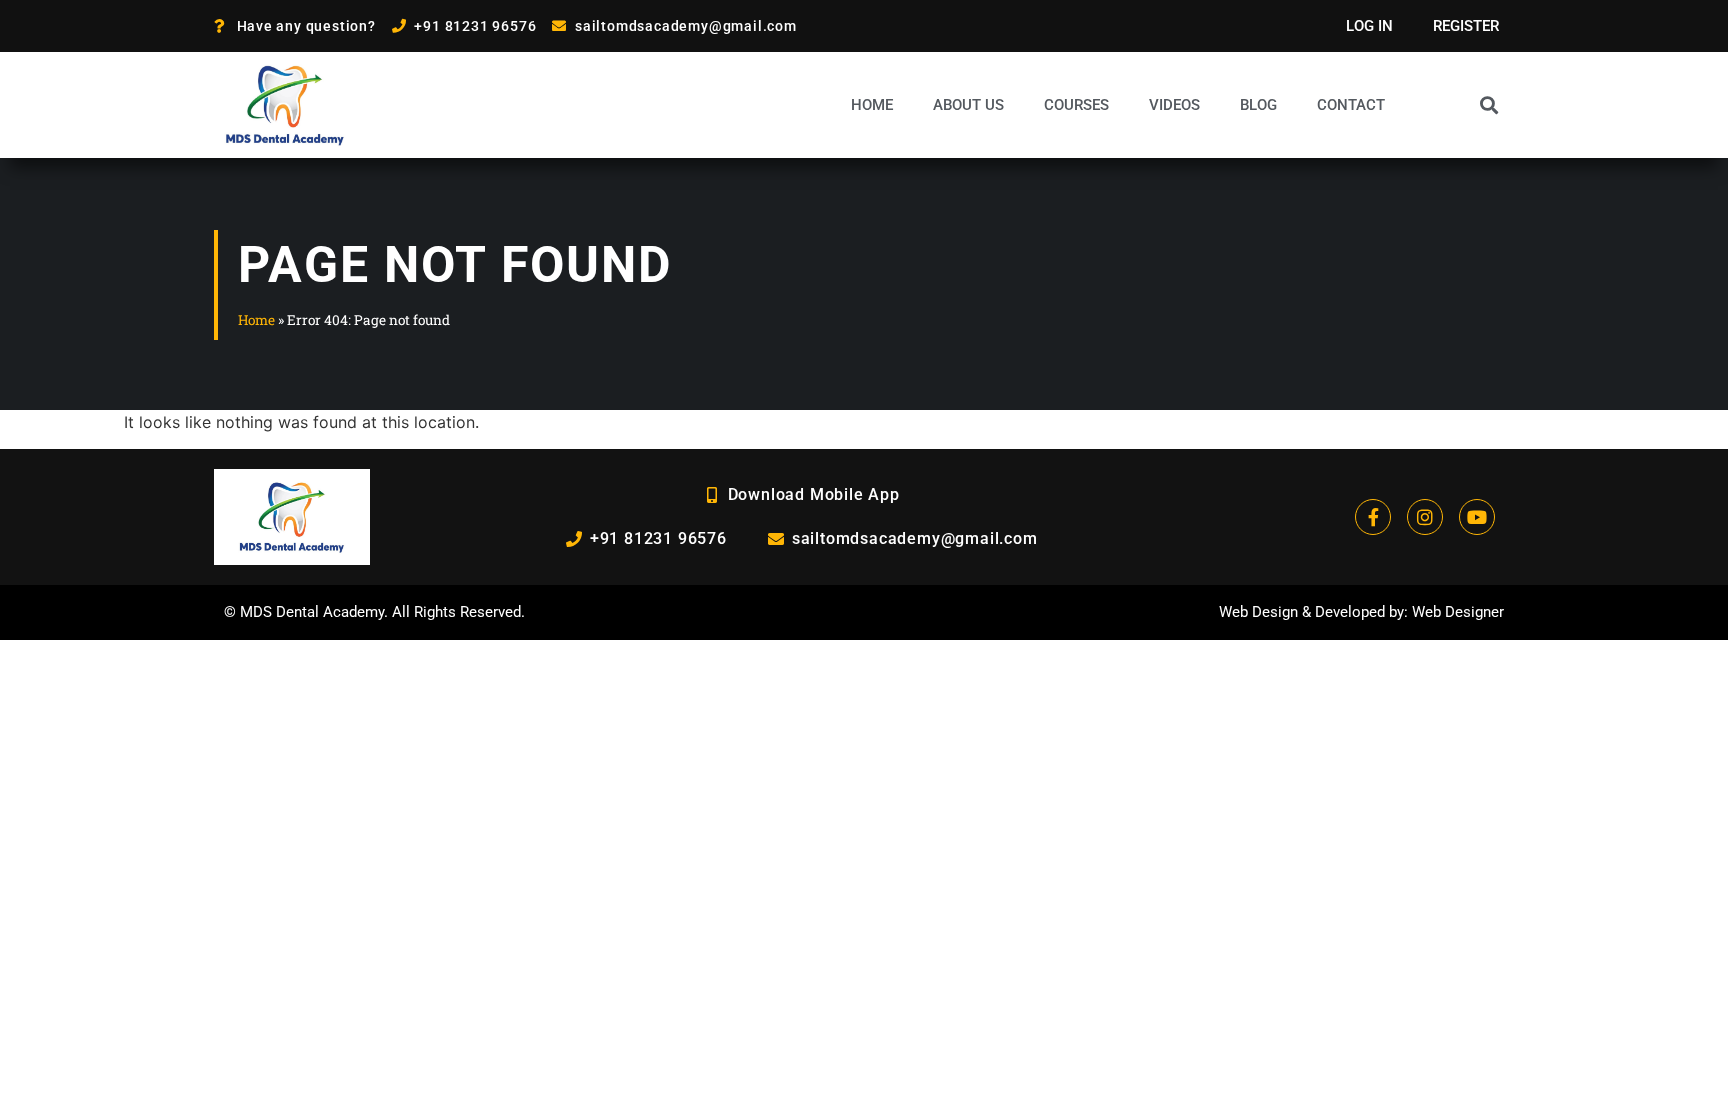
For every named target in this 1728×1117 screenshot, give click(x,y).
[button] (1488, 104)
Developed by (1359, 612)
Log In (1369, 26)
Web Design (1258, 612)
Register (1466, 26)
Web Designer (1458, 612)
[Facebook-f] (1373, 517)
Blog (1258, 105)
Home (872, 105)
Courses (1076, 105)
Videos (1174, 105)
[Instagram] (1425, 517)
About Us (968, 105)
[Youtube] (1477, 517)
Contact (1351, 105)
